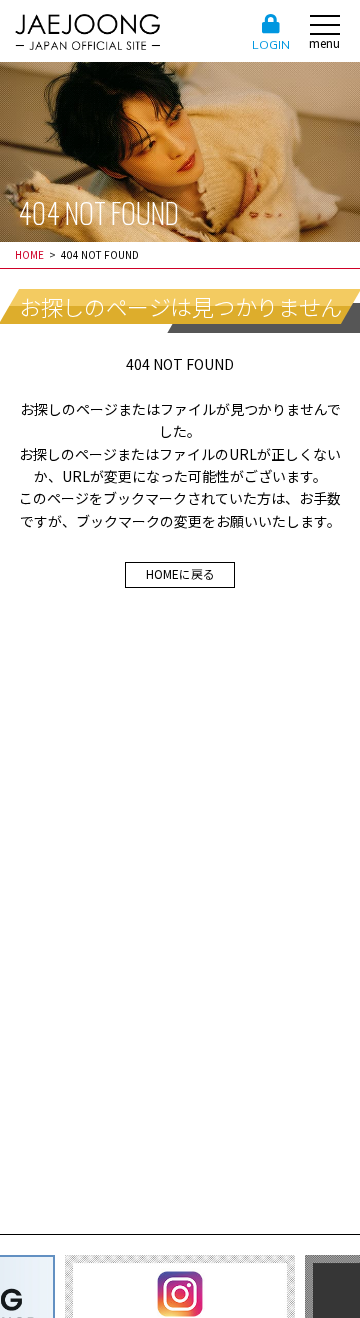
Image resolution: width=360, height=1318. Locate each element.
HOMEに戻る (180, 573)
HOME (29, 254)
